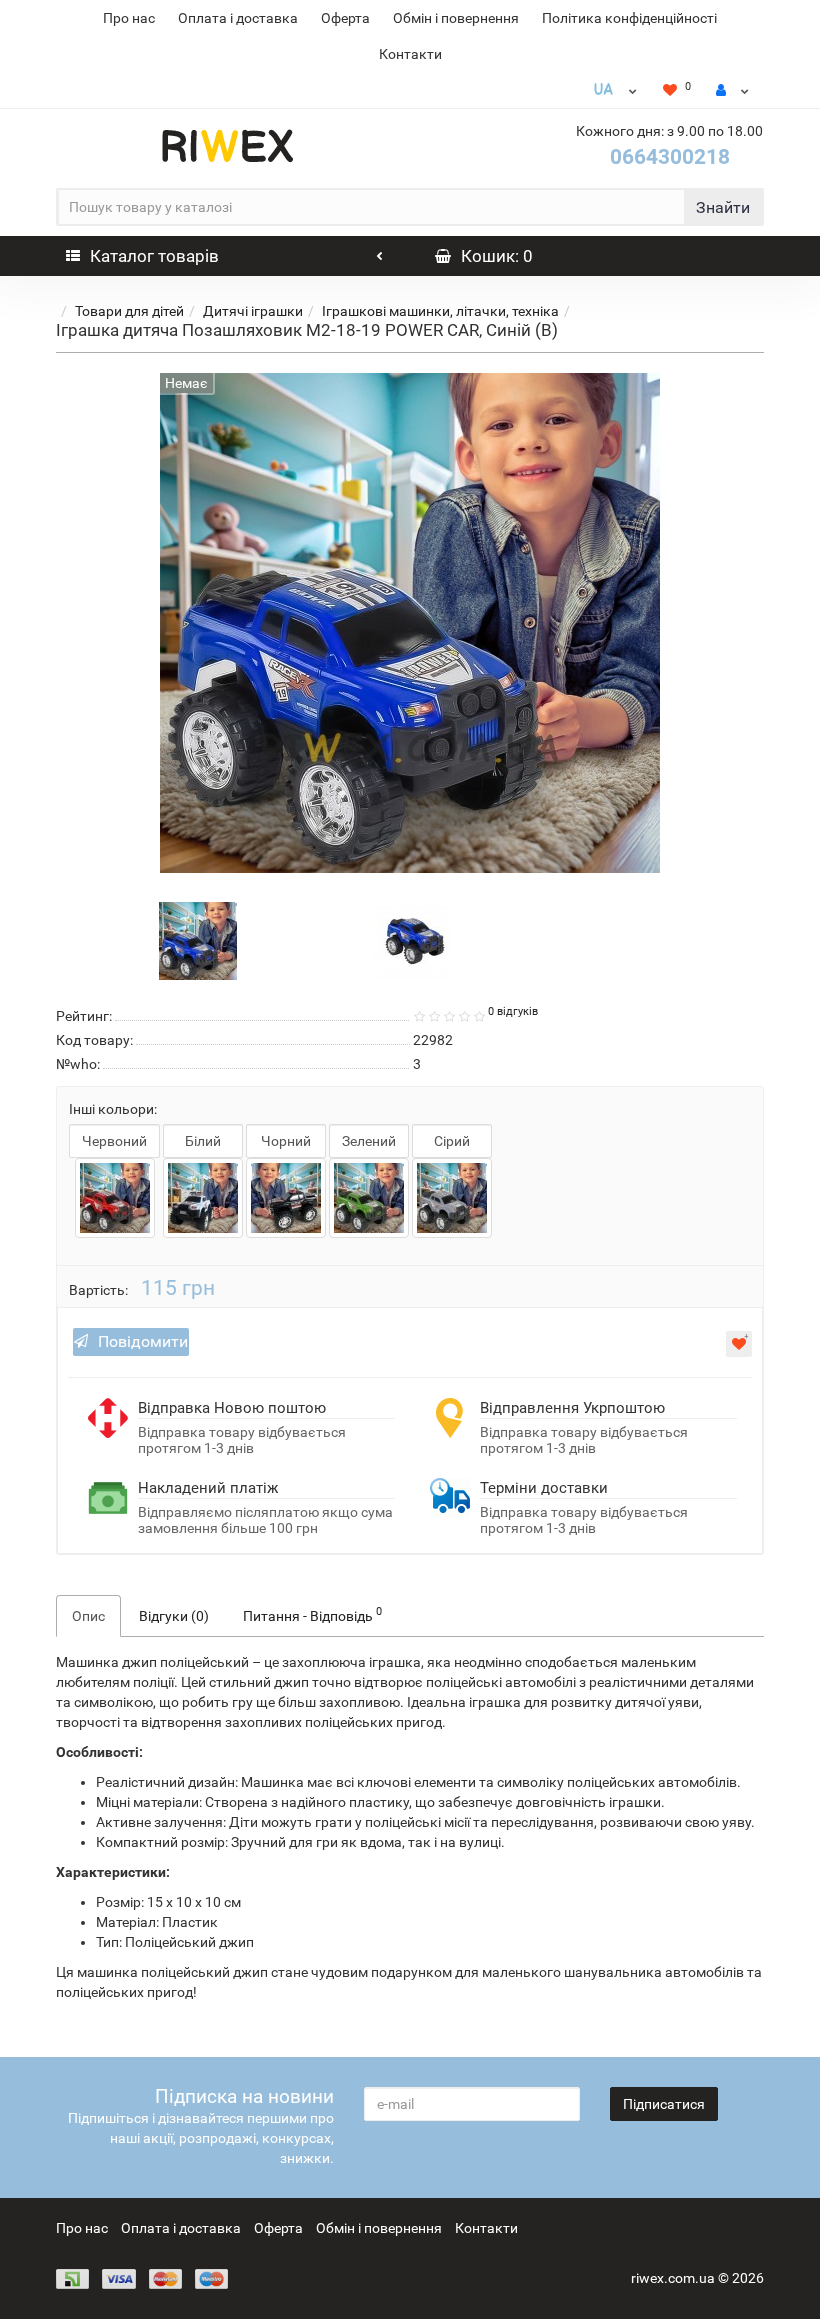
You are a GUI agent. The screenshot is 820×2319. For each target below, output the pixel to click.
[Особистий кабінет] (732, 90)
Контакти (410, 54)
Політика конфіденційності (629, 18)
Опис (88, 1616)
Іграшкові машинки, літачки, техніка (440, 311)
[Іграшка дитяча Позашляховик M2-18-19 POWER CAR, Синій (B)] (198, 939)
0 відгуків (513, 1011)
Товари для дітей (129, 311)
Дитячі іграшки (253, 311)
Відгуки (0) (174, 1616)
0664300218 (670, 157)
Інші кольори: (113, 1109)
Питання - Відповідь (312, 1614)
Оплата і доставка (238, 18)
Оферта (345, 18)
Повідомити (143, 1341)
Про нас (129, 18)
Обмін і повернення (456, 18)
